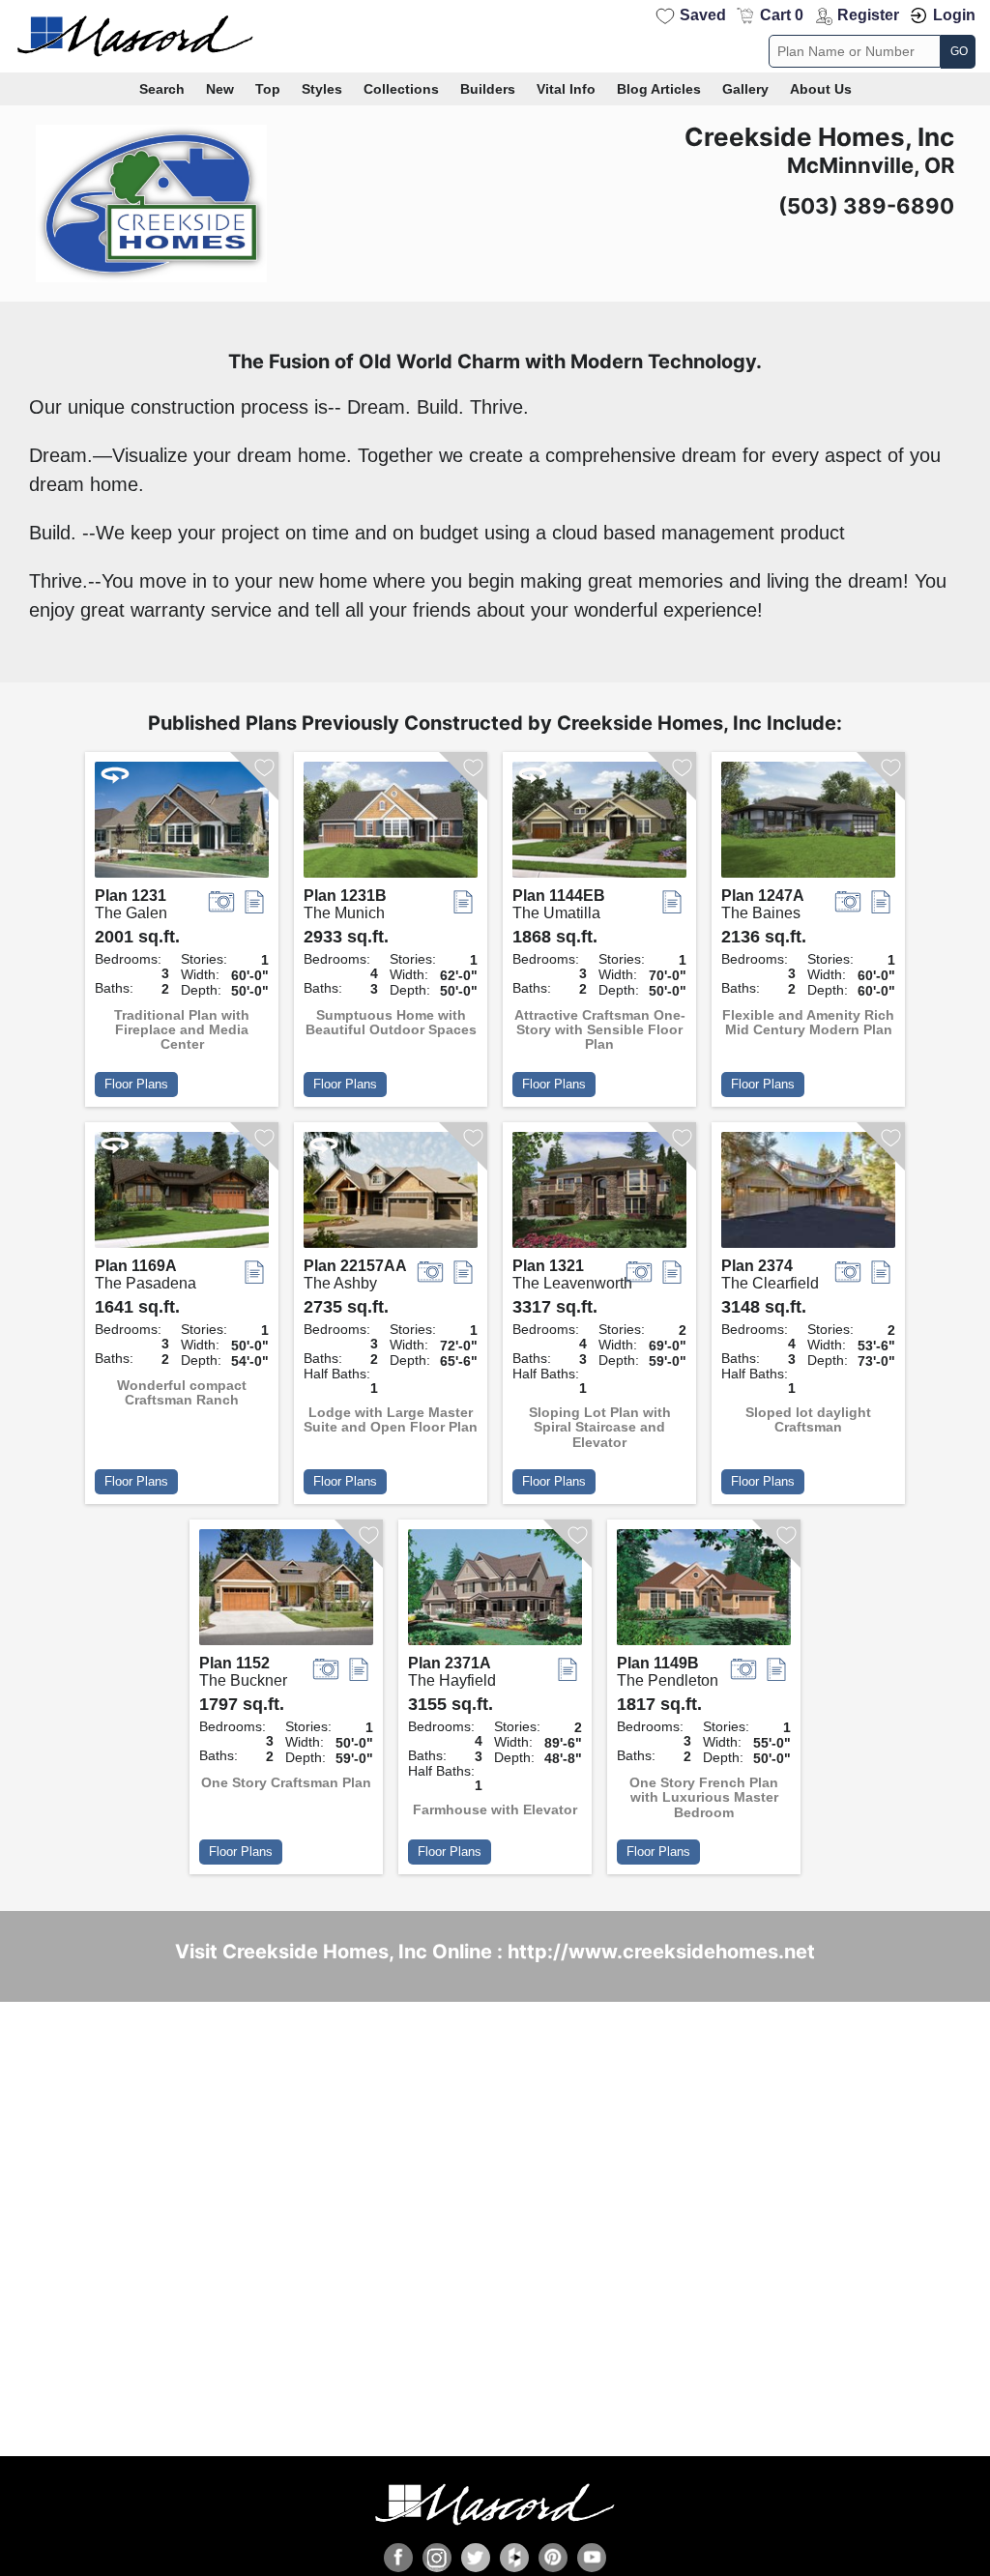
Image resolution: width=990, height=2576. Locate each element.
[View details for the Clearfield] (808, 1195)
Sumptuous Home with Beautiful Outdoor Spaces (391, 1023)
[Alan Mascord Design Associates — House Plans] (495, 36)
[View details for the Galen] (182, 825)
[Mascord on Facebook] (398, 2558)
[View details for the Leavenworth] (599, 1195)
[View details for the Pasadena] (182, 1195)
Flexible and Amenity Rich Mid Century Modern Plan (808, 1023)
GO (959, 51)
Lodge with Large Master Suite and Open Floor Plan (391, 1420)
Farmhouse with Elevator (495, 1810)
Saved (703, 15)
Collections (401, 89)
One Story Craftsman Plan (286, 1783)
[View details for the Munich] (391, 825)
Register (868, 15)
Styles (322, 89)
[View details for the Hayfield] (495, 1592)
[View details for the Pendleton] (704, 1592)
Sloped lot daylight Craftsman (808, 1420)
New (220, 89)
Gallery (745, 89)
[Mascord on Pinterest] (553, 2558)
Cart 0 (782, 15)
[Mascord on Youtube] (592, 2558)
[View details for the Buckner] (286, 1592)
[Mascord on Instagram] (437, 2558)
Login (954, 15)
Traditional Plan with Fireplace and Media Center (182, 1030)
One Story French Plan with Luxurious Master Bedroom (704, 1798)
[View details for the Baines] (808, 825)
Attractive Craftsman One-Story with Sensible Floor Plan (600, 1030)
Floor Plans (136, 1084)
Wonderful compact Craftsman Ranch (182, 1393)
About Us (821, 89)
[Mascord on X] (476, 2558)
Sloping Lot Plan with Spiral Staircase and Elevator (600, 1428)
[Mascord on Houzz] (514, 2558)
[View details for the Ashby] (391, 1195)
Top (268, 89)
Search (162, 89)
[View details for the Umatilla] (599, 825)
